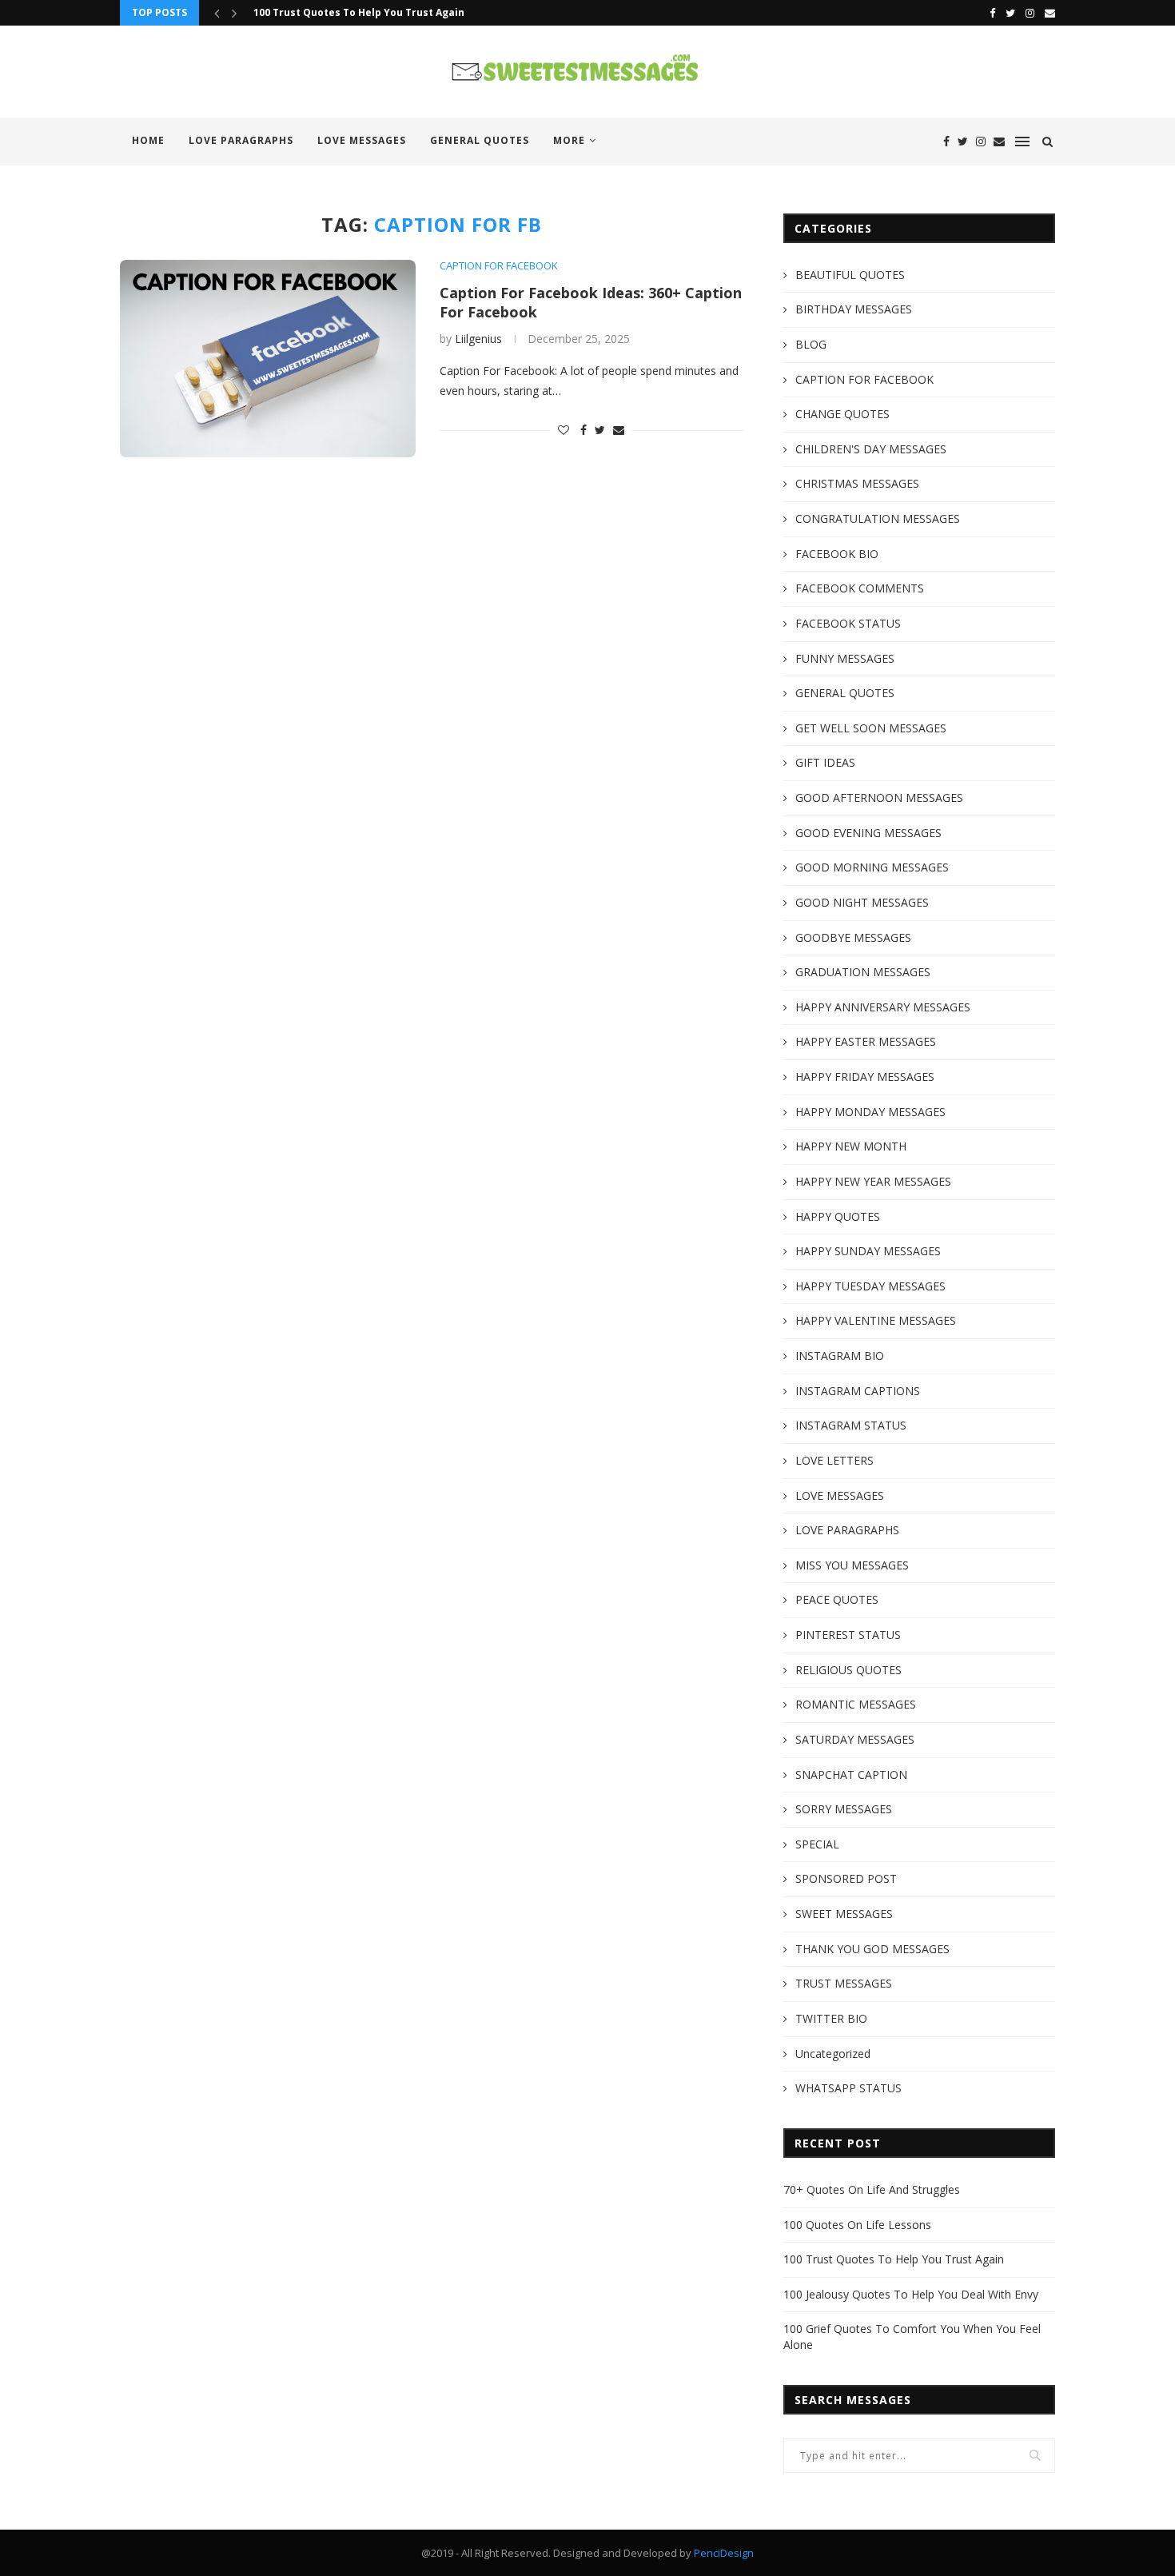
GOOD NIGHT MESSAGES (862, 902)
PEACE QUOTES (837, 1599)
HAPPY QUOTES (838, 1216)
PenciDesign (724, 2553)
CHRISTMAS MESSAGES (857, 483)
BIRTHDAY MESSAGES (854, 309)
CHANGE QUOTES (842, 414)
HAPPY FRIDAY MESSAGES (865, 1077)
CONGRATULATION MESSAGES (878, 518)
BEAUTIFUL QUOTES (850, 275)
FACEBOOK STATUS (848, 623)
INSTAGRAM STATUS (851, 1425)
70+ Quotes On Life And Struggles (872, 2189)
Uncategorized (833, 2054)
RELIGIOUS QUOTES (848, 1670)
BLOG (811, 344)
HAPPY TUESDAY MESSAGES (870, 1286)
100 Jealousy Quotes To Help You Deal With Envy (911, 2294)
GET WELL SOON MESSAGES (871, 728)
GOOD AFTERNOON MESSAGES (879, 798)
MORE (569, 140)
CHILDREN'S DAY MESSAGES (871, 449)
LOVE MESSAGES (362, 140)
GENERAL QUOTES (480, 140)
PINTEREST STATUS (848, 1635)
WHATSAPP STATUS (848, 2088)
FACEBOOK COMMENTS (860, 588)
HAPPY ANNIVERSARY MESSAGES (883, 1007)
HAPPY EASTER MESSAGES (866, 1041)
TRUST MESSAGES (844, 1983)
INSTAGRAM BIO (840, 1356)
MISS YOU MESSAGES (852, 1565)
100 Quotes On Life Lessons (857, 2225)
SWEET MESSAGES (844, 1914)
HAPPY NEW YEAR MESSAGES (873, 1181)
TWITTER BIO (831, 2018)
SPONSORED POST (846, 1878)
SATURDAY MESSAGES (855, 1739)
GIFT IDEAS (825, 762)
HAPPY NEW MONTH (851, 1146)
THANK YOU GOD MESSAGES (872, 1949)
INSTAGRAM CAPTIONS (858, 1391)
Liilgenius (478, 339)
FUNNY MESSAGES (845, 658)
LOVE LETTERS (834, 1460)
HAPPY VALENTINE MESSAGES (876, 1320)
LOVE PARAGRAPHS (241, 140)
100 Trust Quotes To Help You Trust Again (359, 12)
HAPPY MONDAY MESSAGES (870, 1112)
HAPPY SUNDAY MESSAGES (868, 1251)
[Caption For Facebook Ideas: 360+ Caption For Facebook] (268, 359)
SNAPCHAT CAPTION (851, 1774)
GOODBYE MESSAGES (853, 937)
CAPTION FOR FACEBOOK (499, 266)
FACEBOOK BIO (837, 554)
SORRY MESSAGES (844, 1809)
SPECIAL (817, 1844)
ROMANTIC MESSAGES (856, 1704)
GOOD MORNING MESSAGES (872, 867)
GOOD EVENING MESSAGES (868, 833)
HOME (148, 140)
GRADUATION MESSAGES (863, 972)
